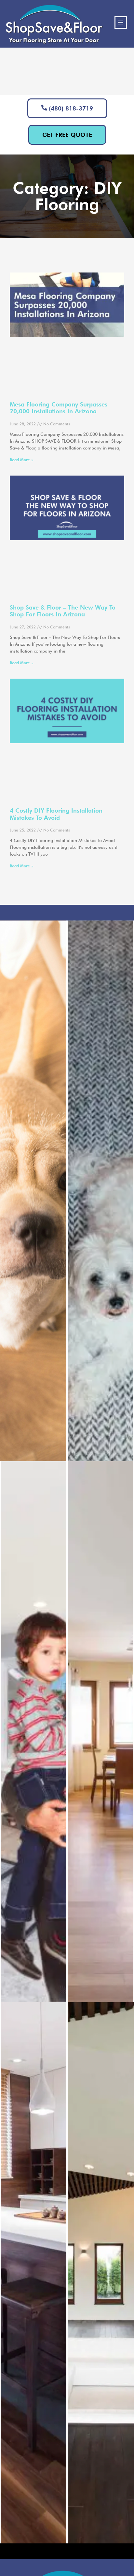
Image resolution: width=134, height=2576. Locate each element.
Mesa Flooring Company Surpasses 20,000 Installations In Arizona (59, 408)
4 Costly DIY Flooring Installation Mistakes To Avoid (56, 814)
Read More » (21, 460)
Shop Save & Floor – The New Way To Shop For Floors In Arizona (63, 611)
